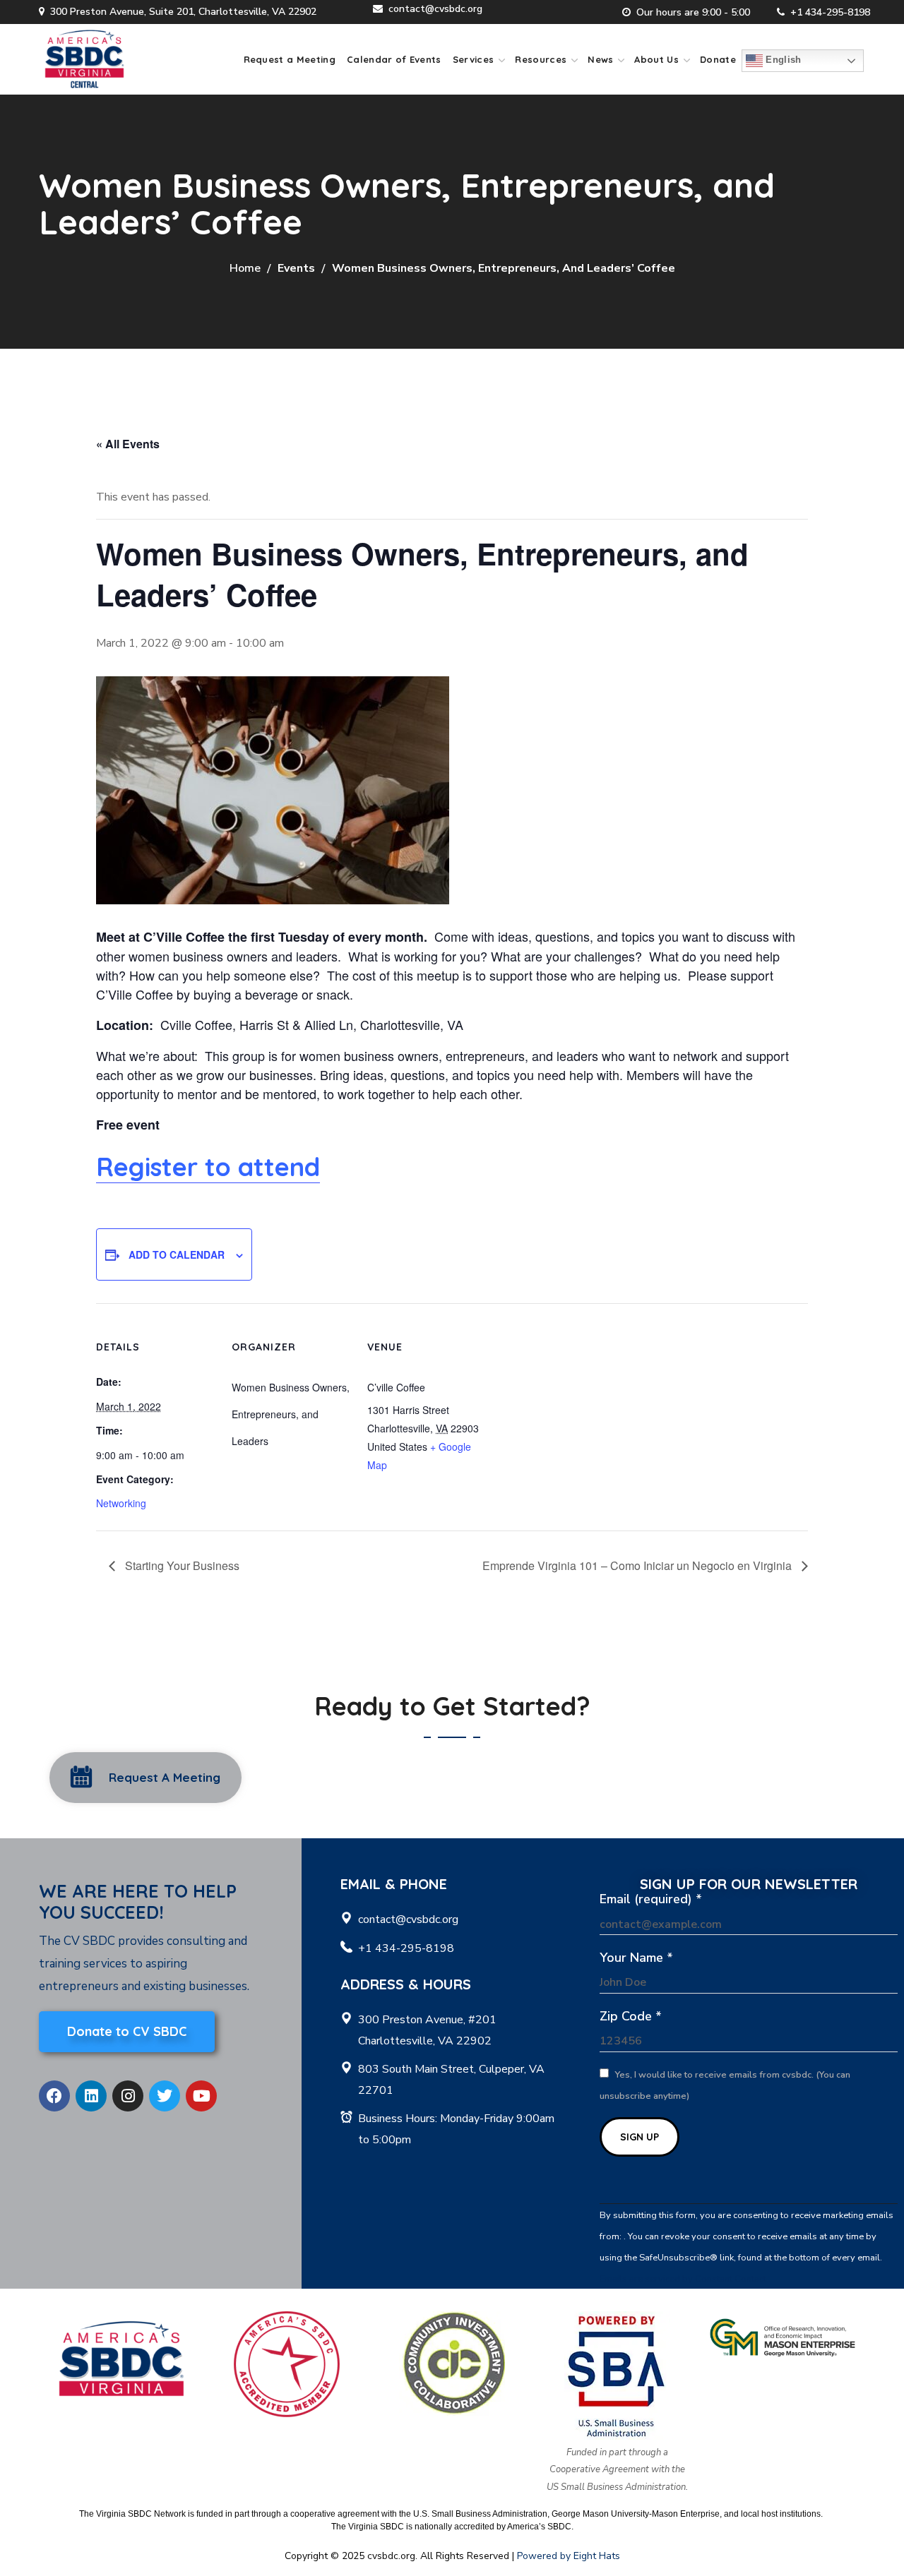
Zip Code (631, 2016)
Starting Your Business (181, 1565)
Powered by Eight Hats (569, 2556)
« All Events (128, 444)
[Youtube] (201, 2096)
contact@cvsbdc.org (435, 9)
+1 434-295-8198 (830, 12)
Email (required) (651, 1899)
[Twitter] (165, 2096)
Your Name (636, 1958)
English (782, 60)
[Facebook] (54, 2096)
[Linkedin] (91, 2096)
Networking (121, 1503)
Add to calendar (177, 1254)
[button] (145, 1778)
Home (245, 268)
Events (296, 268)
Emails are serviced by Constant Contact (683, 2279)
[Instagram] (128, 2096)
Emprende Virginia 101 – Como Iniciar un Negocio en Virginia (638, 1565)
